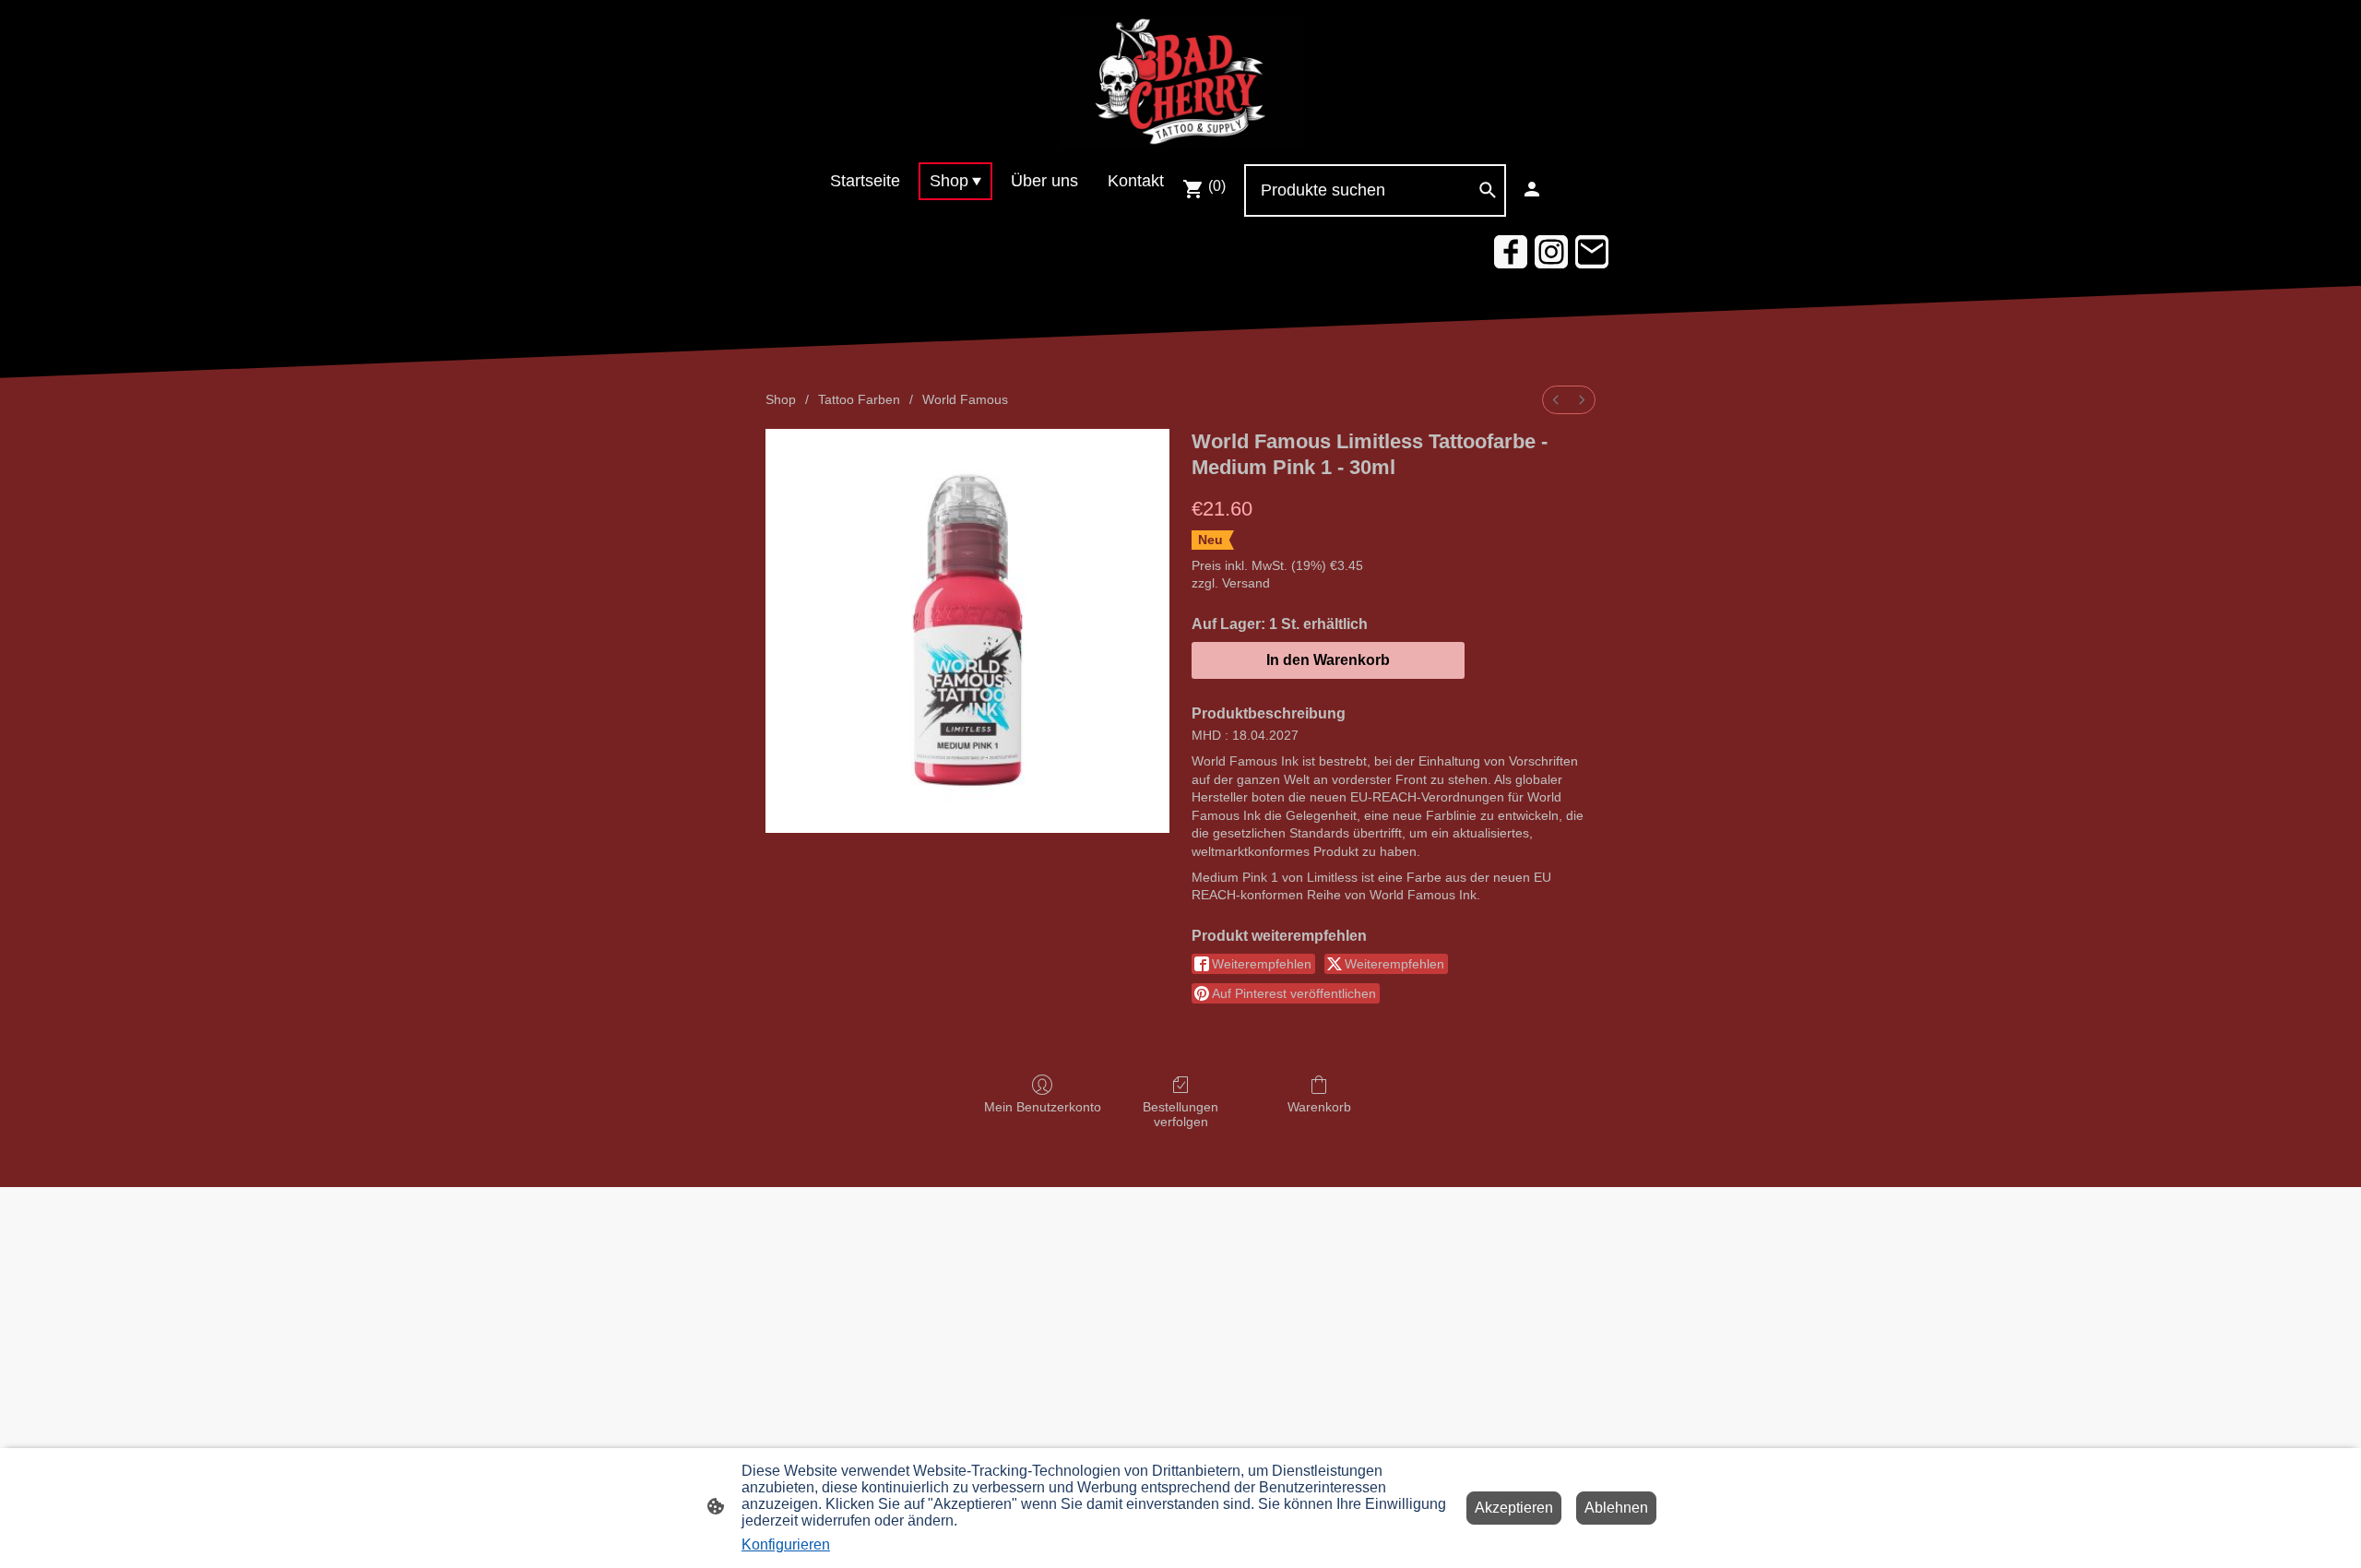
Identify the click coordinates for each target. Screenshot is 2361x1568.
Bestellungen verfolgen (1180, 1115)
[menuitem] (1556, 400)
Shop (781, 399)
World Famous (965, 399)
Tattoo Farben (859, 399)
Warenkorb (1319, 1107)
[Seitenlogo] (1181, 81)
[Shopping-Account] (1532, 189)
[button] (1488, 190)
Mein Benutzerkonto (1043, 1107)
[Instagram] (1551, 252)
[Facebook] (1511, 252)
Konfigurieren (786, 1544)
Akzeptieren (1514, 1508)
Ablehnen (1616, 1508)
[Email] (1592, 252)
